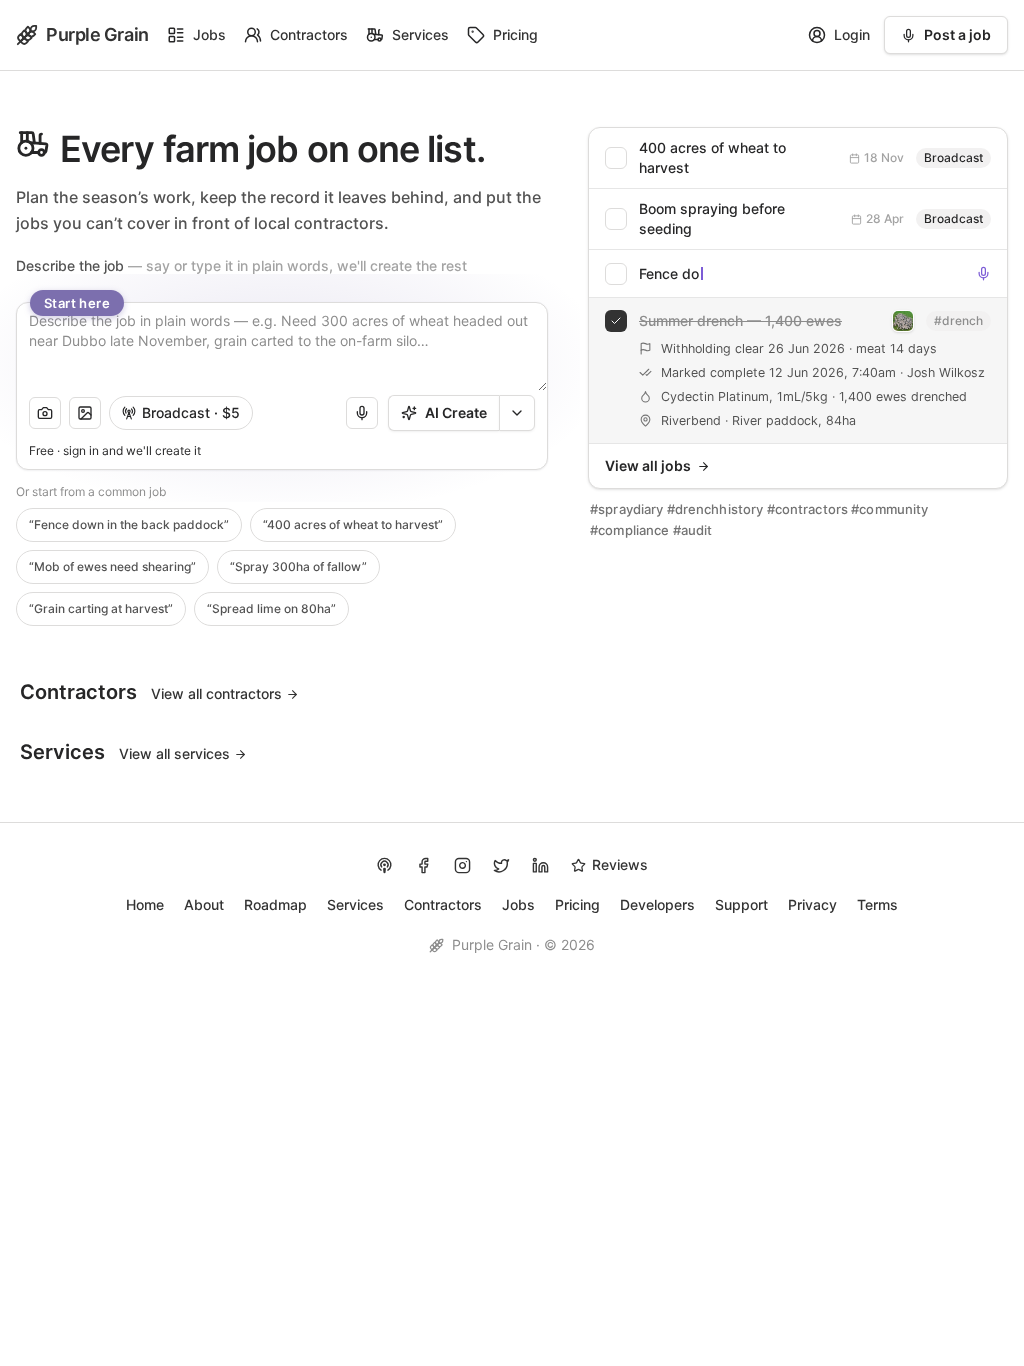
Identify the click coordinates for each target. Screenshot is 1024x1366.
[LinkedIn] (540, 865)
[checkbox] (798, 158)
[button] (45, 413)
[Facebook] (423, 865)
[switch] (181, 413)
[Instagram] (462, 865)
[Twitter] (501, 865)
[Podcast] (384, 865)
